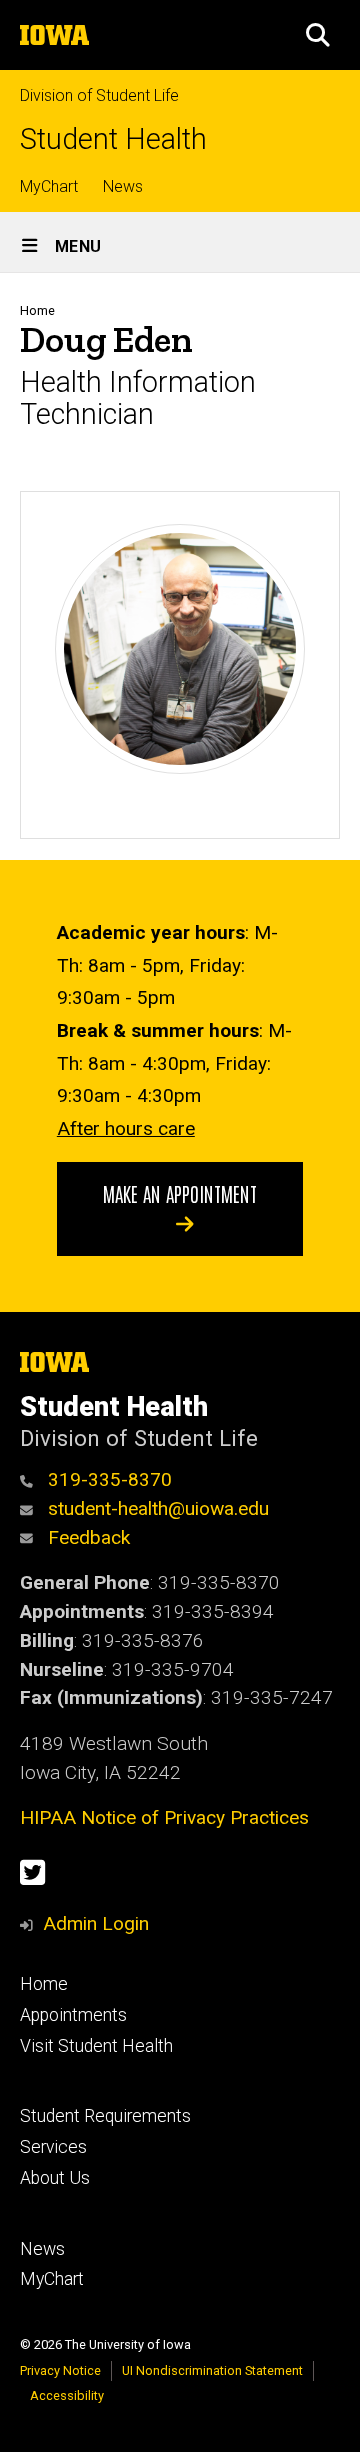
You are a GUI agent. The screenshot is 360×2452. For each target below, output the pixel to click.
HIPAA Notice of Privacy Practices (164, 1817)
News (123, 186)
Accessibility (67, 2395)
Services (53, 2147)
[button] (318, 35)
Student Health (113, 139)
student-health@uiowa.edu (156, 1508)
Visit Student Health (96, 2046)
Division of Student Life (99, 95)
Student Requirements (105, 2116)
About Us (55, 2178)
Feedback (86, 1537)
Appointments (73, 2015)
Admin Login (96, 1923)
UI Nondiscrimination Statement (212, 2370)
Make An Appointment (180, 1193)
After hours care (126, 1128)
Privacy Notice (60, 2370)
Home (37, 310)
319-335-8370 (107, 1479)
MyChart (49, 186)
